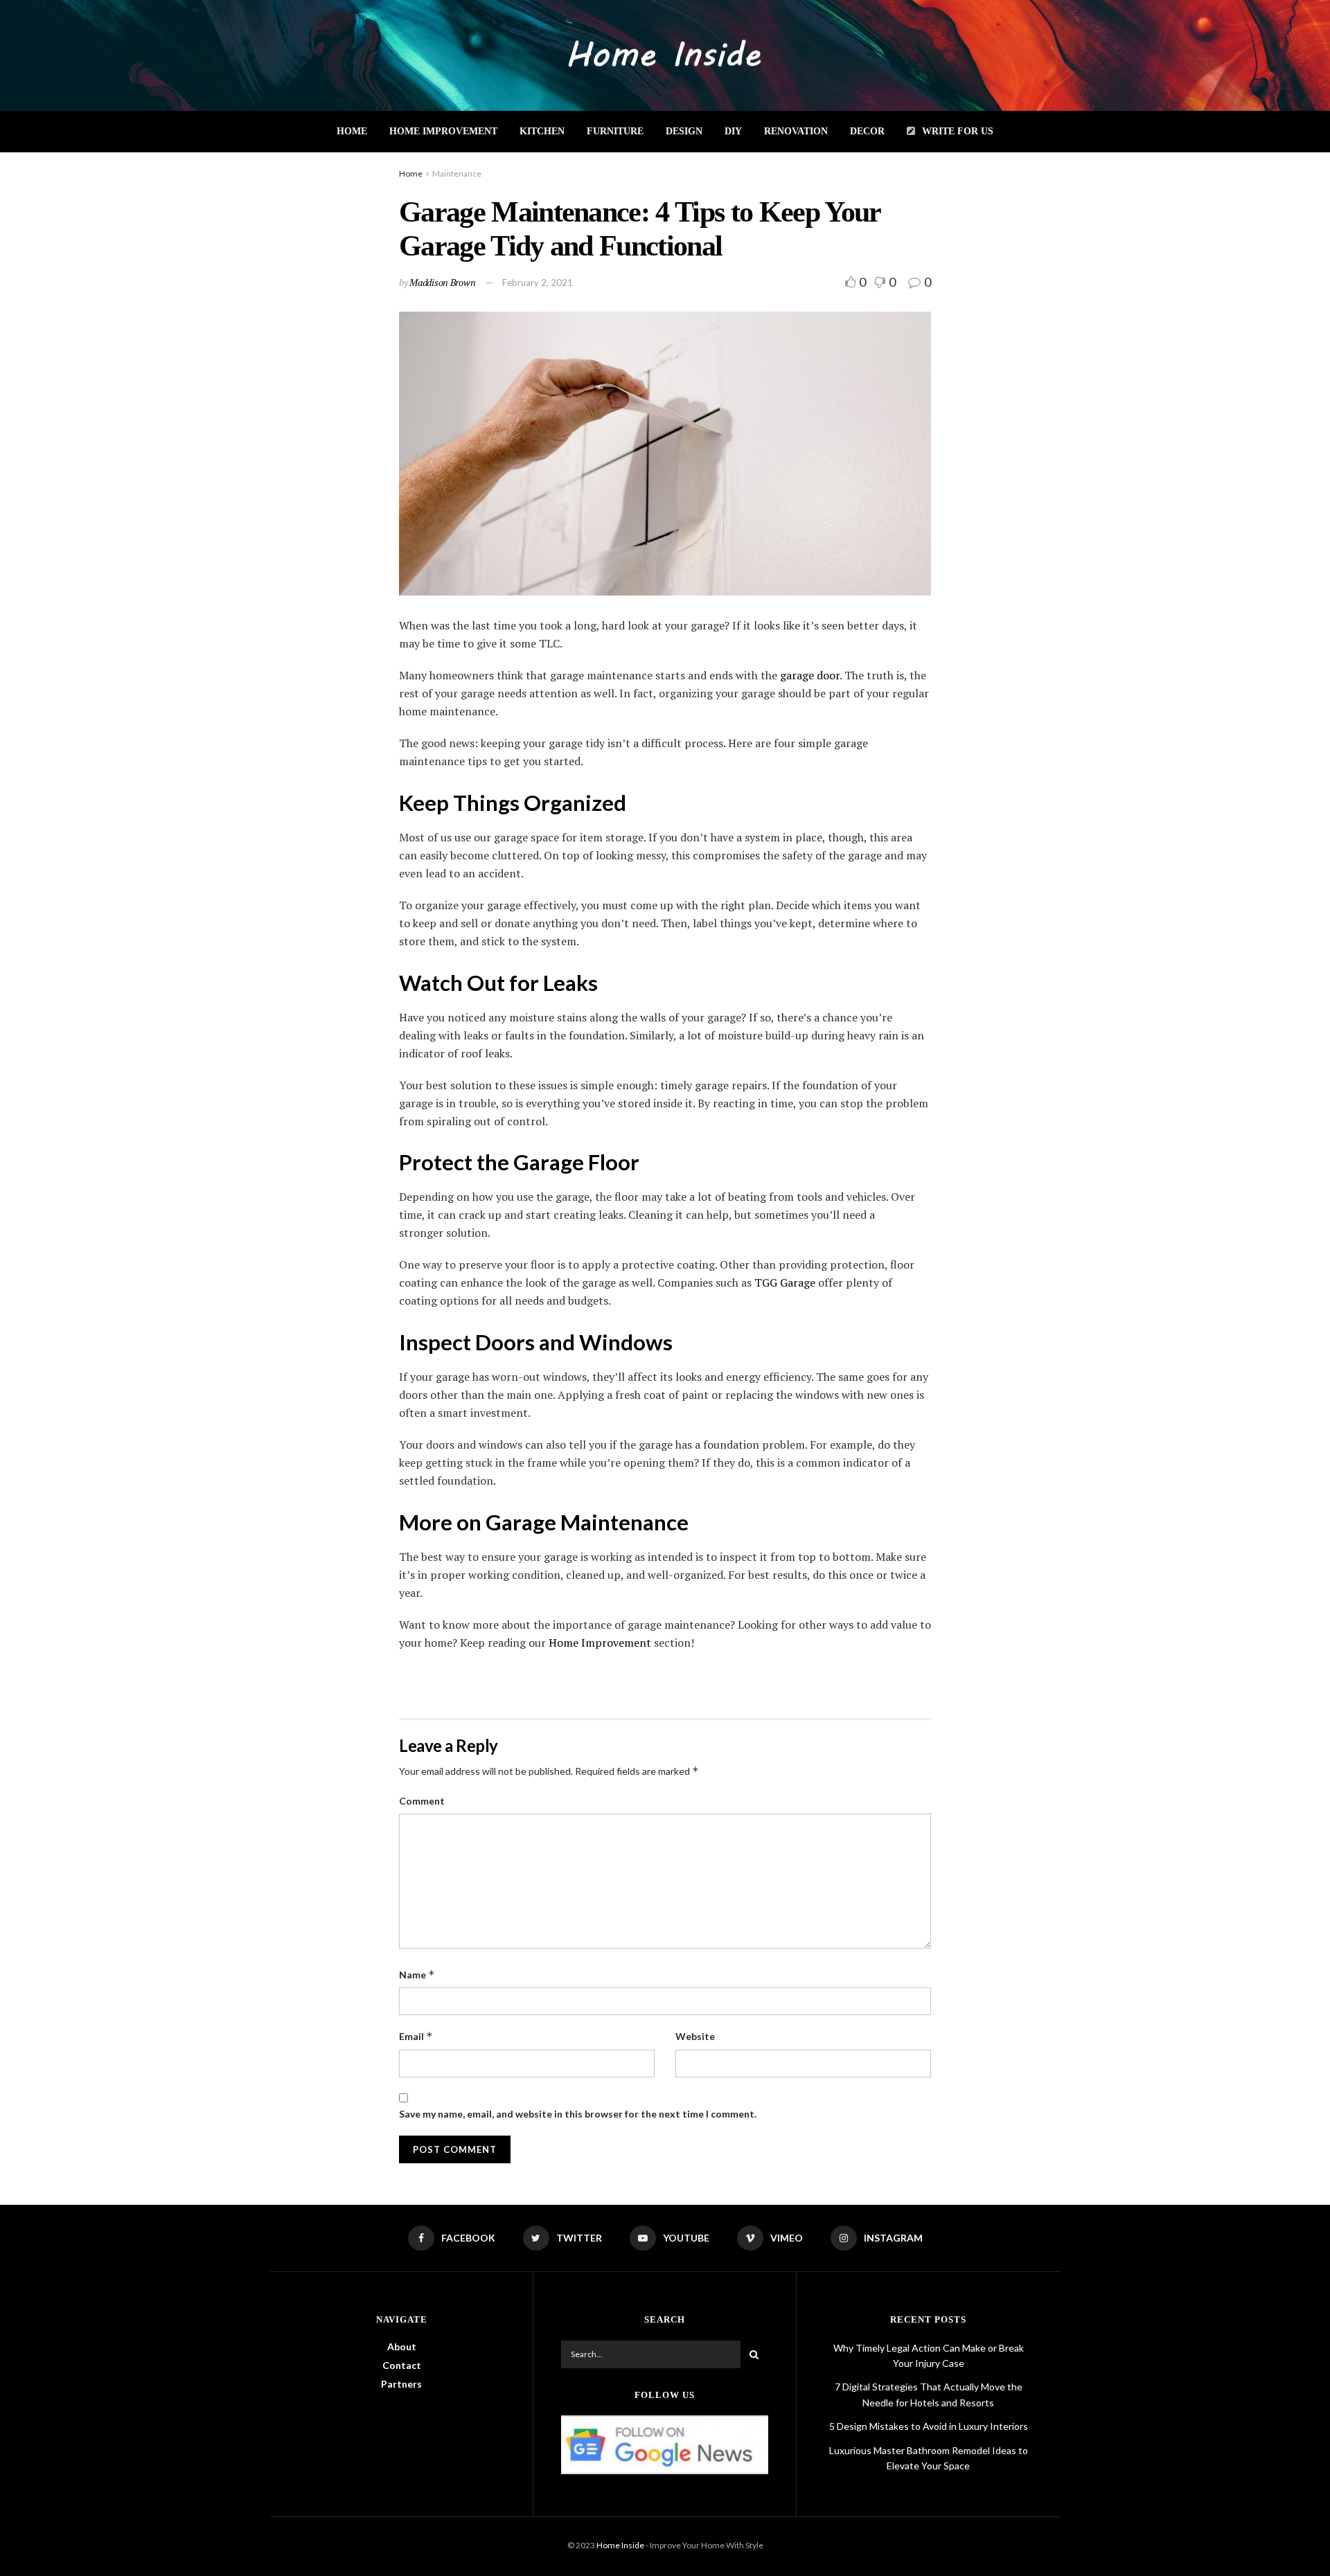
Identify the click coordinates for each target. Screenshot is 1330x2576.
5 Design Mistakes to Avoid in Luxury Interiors (929, 2426)
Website (695, 2036)
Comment (422, 1801)
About (402, 2346)
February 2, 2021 (538, 283)
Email (416, 2036)
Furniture (615, 131)
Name (417, 1975)
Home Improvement (443, 131)
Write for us (958, 131)
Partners (401, 2384)
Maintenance (457, 173)
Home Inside (620, 2545)
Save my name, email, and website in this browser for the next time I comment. (578, 2114)
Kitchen (542, 131)
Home (352, 131)
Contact (402, 2365)
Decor (867, 131)
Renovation (796, 131)
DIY (733, 131)
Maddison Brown (442, 282)
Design (684, 131)
